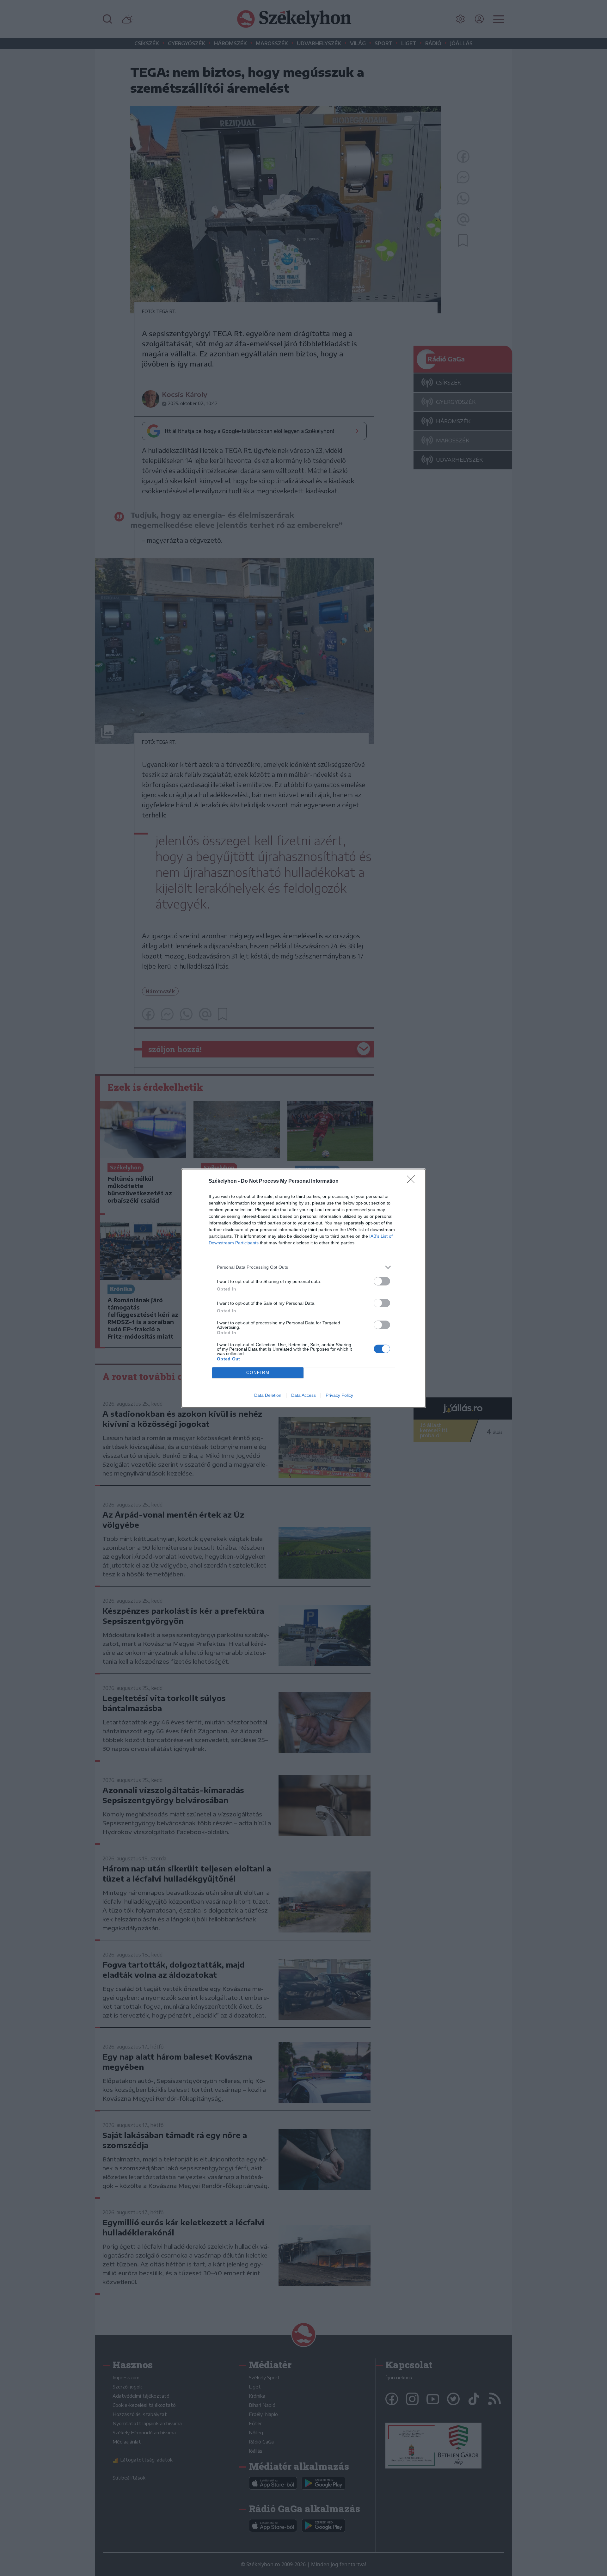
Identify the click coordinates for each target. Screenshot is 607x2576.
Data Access (303, 1395)
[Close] (413, 1181)
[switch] (382, 1281)
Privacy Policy (339, 1395)
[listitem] (303, 1267)
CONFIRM (258, 1373)
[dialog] (303, 1288)
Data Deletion (268, 1395)
